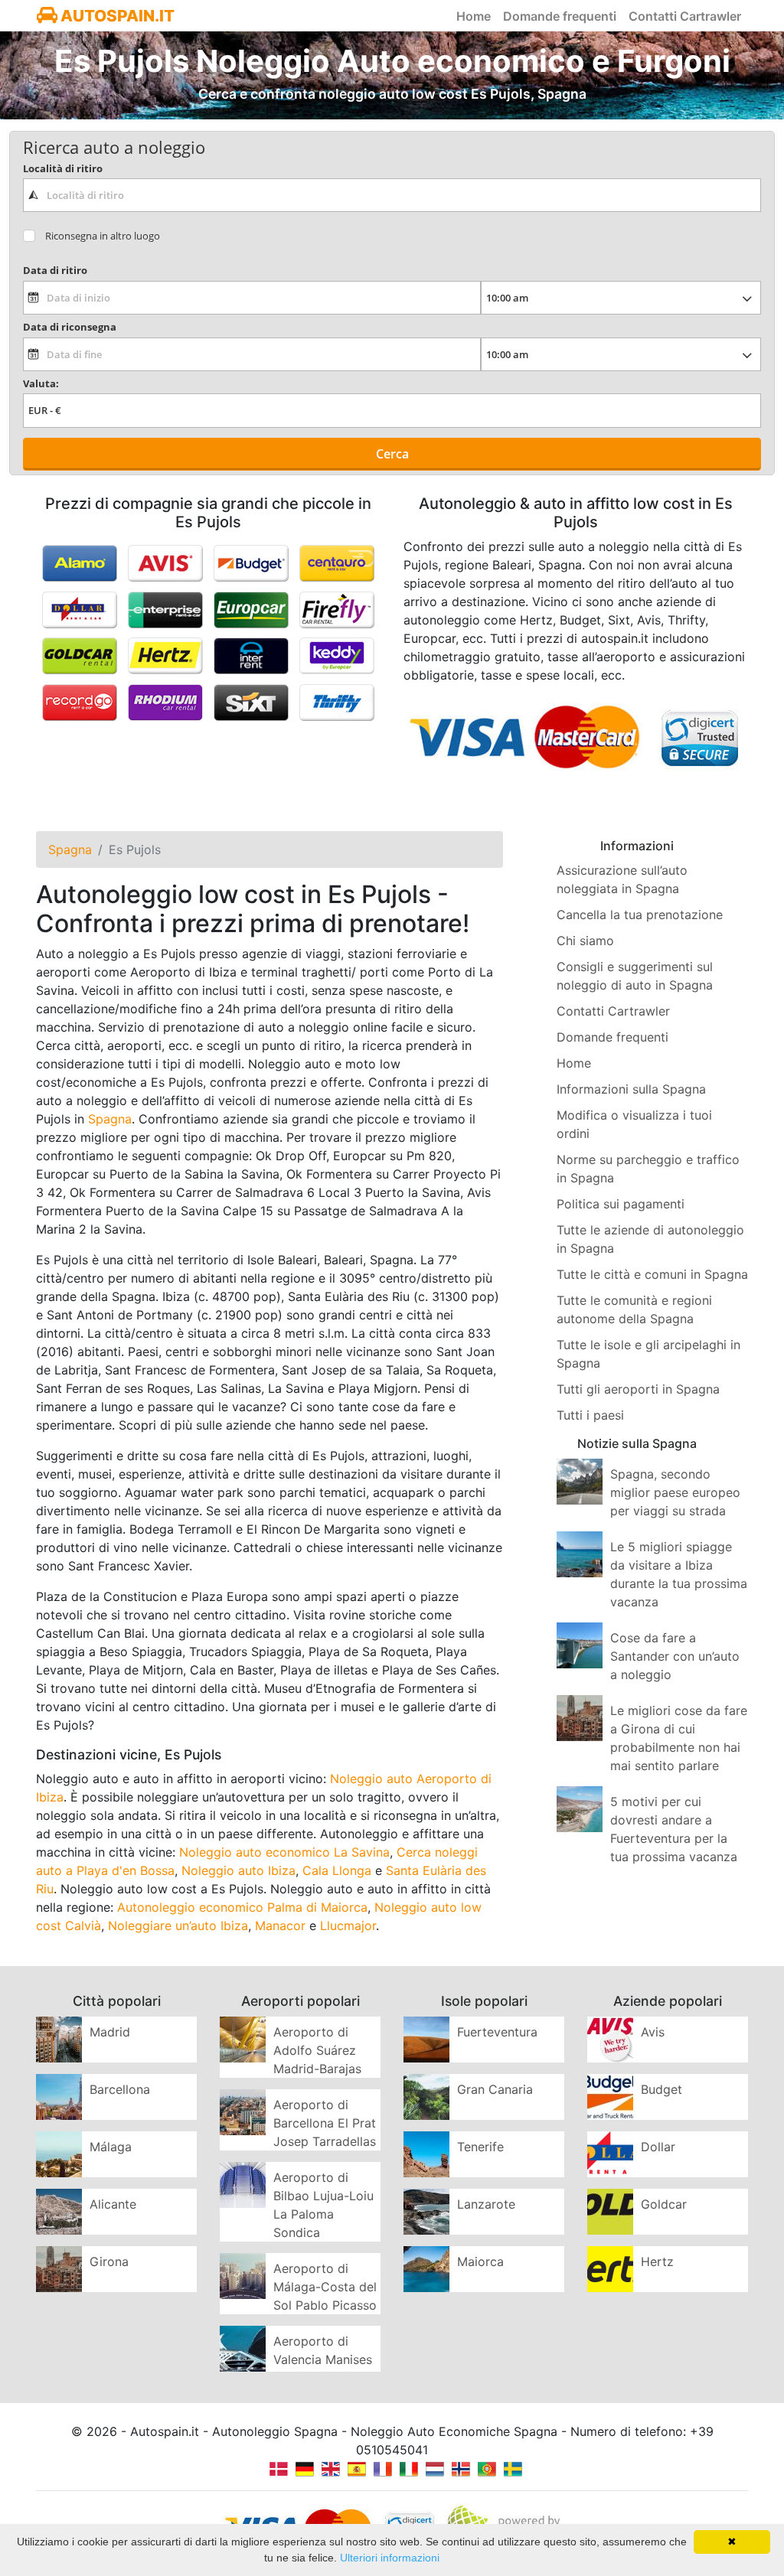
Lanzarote (486, 2204)
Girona (109, 2261)
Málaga (111, 2147)
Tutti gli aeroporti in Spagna (638, 1389)
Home (474, 16)
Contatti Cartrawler (685, 16)
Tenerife (480, 2147)
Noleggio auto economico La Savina (284, 1852)
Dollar (658, 2147)
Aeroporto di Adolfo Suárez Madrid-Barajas (317, 2050)
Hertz (657, 2261)
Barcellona (120, 2089)
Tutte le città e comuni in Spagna (652, 1274)
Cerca (392, 454)
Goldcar (664, 2204)
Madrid (110, 2032)
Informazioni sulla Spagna (631, 1089)
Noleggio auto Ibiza (238, 1870)
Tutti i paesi (590, 1415)
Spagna (110, 1119)
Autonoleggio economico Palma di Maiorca (242, 1907)
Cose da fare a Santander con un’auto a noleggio (675, 1656)
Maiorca (480, 2261)
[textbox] (392, 195)
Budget (661, 2089)
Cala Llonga (337, 1870)
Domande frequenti (560, 16)
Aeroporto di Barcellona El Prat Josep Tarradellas (325, 2123)
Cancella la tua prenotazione (640, 915)
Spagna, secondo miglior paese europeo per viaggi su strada (675, 1492)
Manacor (280, 1925)
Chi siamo (585, 941)
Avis (653, 2032)
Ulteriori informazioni (390, 2558)
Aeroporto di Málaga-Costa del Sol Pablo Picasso (325, 2287)
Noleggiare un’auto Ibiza (178, 1925)
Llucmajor (348, 1925)
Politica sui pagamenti (621, 1204)
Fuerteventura (497, 2032)
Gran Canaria (495, 2089)
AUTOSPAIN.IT (116, 16)
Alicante (113, 2204)
